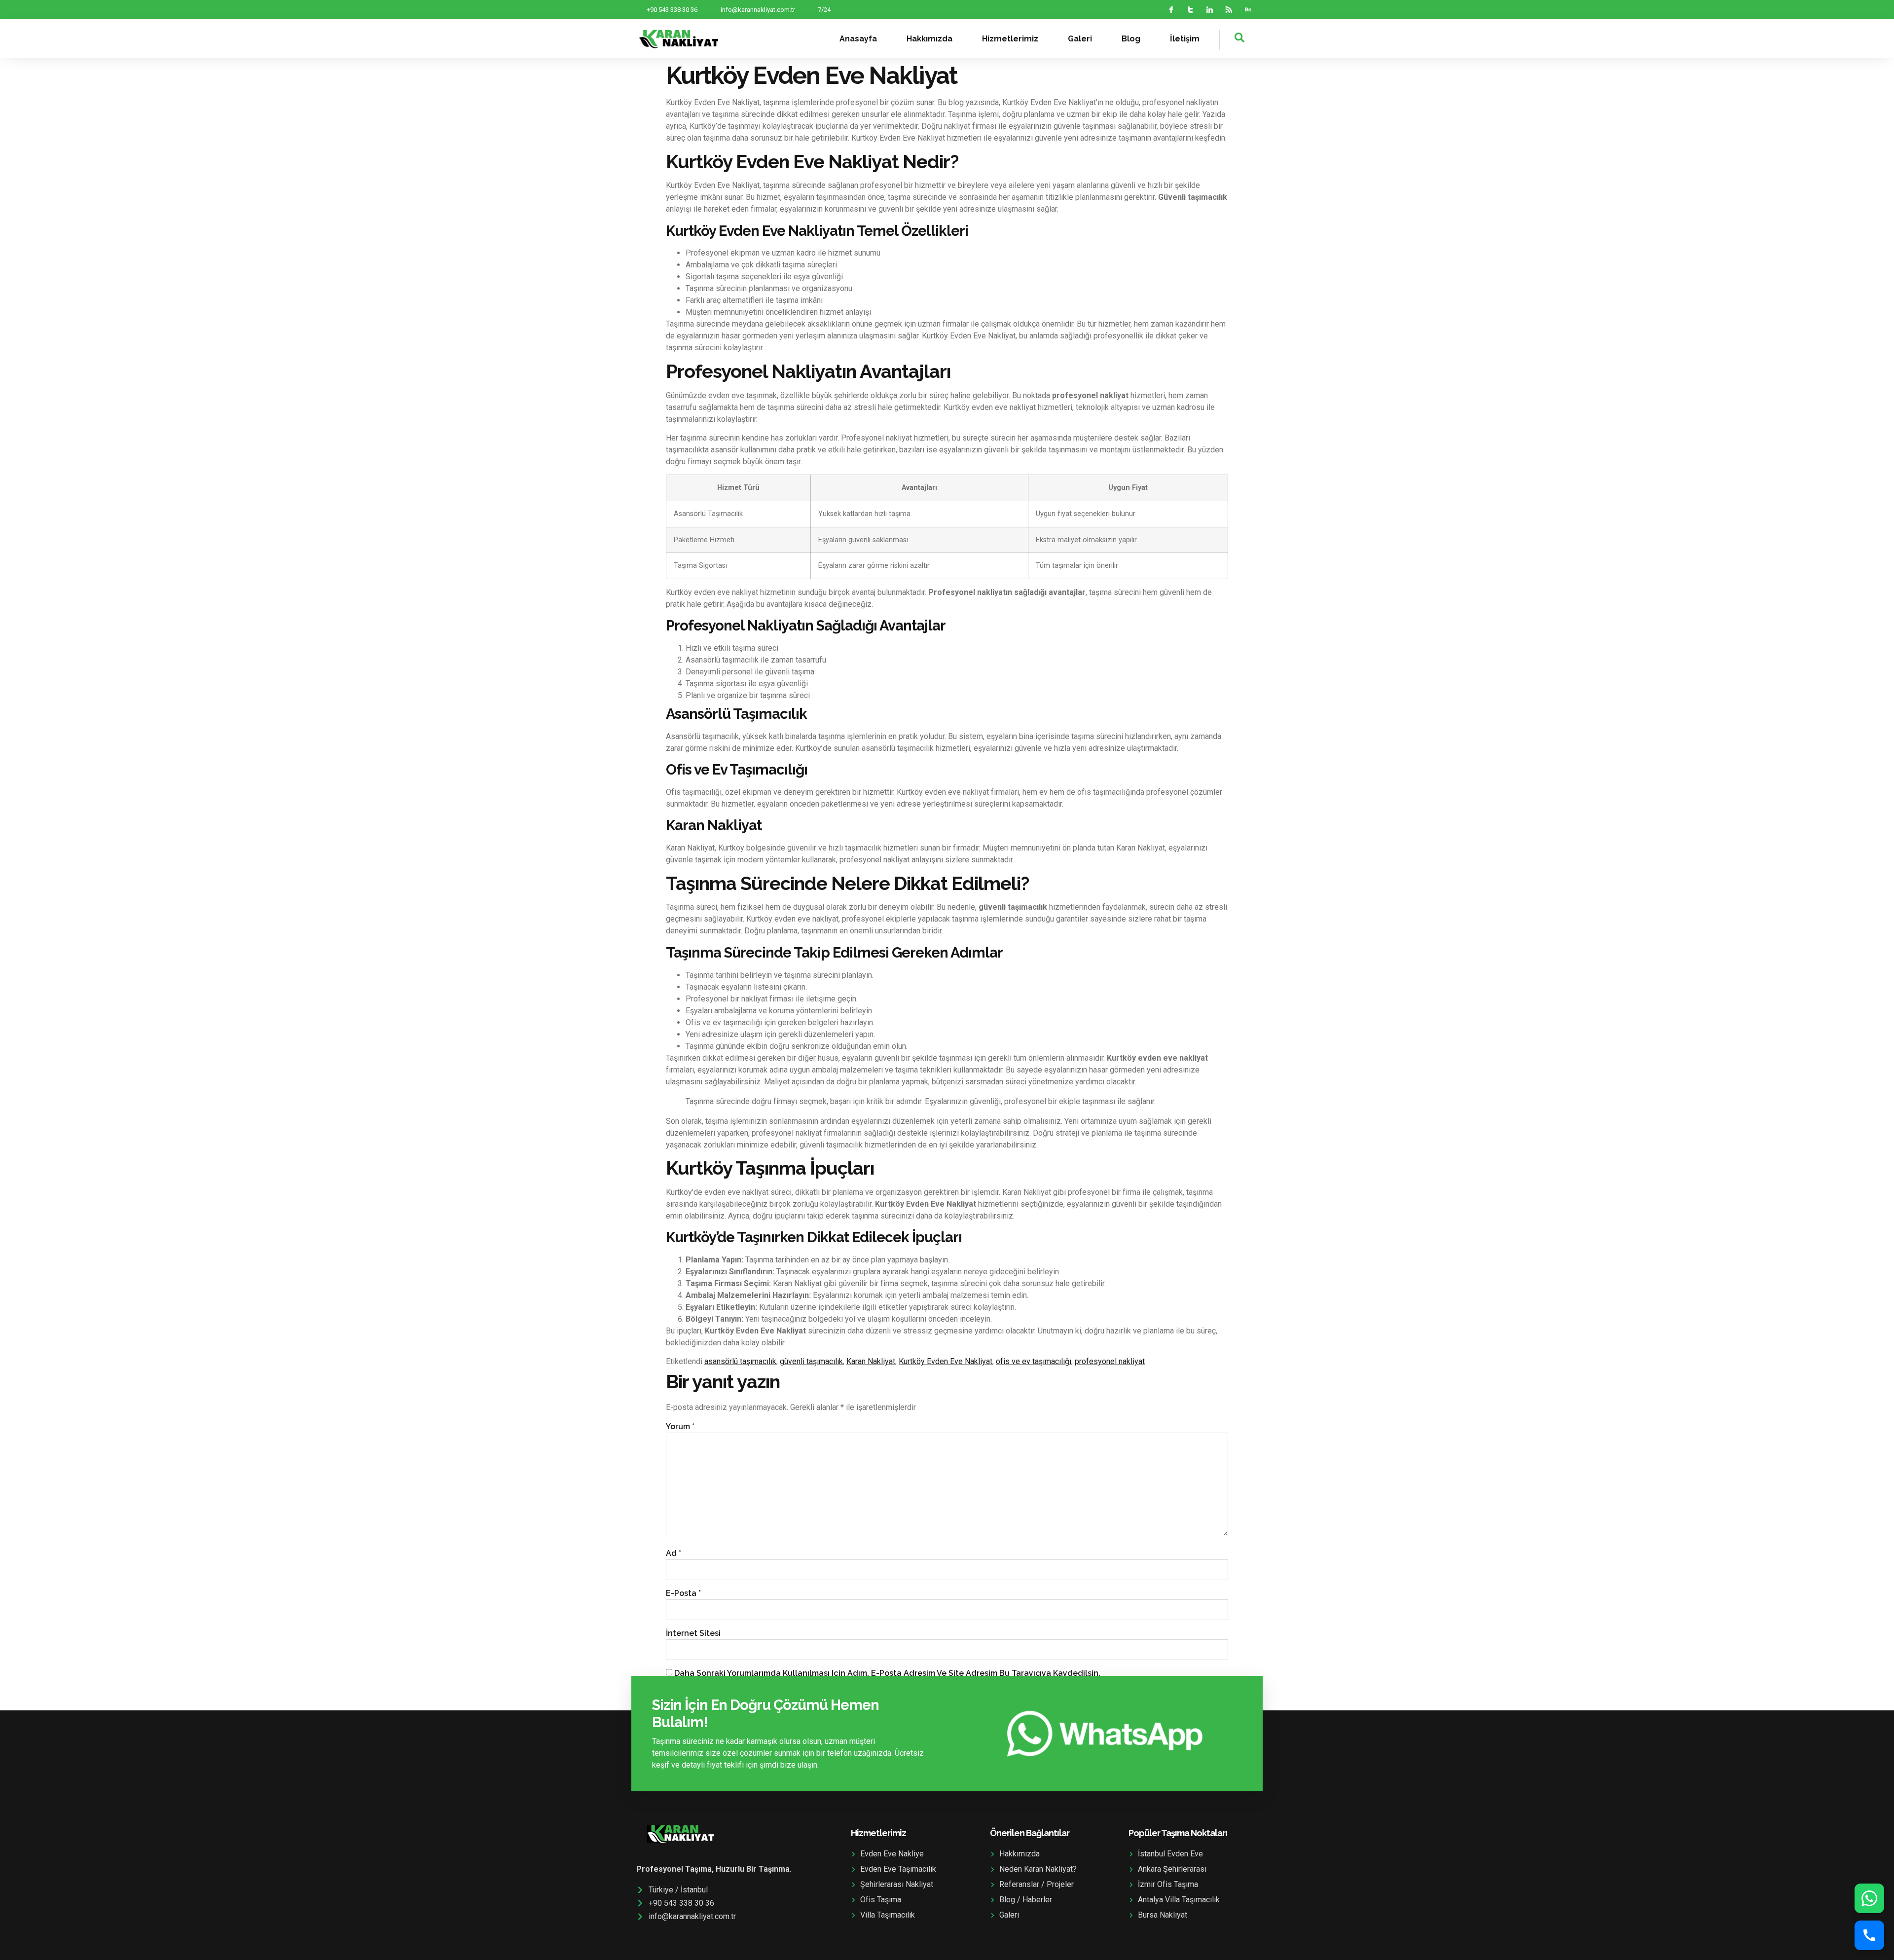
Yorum (680, 1426)
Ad (674, 1553)
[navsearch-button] (1232, 40)
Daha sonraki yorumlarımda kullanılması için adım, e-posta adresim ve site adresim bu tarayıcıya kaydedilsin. (887, 1673)
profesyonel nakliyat (1110, 1361)
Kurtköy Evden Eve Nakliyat (946, 1361)
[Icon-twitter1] (1190, 10)
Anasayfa (858, 39)
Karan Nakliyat (871, 1361)
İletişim (1185, 39)
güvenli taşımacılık (811, 1361)
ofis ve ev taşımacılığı (1034, 1361)
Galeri (1080, 39)
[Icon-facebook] (1171, 10)
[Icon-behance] (1248, 10)
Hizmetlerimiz (1010, 39)
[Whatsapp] (1869, 1898)
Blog (1131, 39)
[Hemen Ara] (1869, 1935)
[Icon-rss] (1229, 10)
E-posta (683, 1593)
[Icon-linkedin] (1210, 10)
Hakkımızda (929, 39)
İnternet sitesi (693, 1633)
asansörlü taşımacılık (740, 1361)
